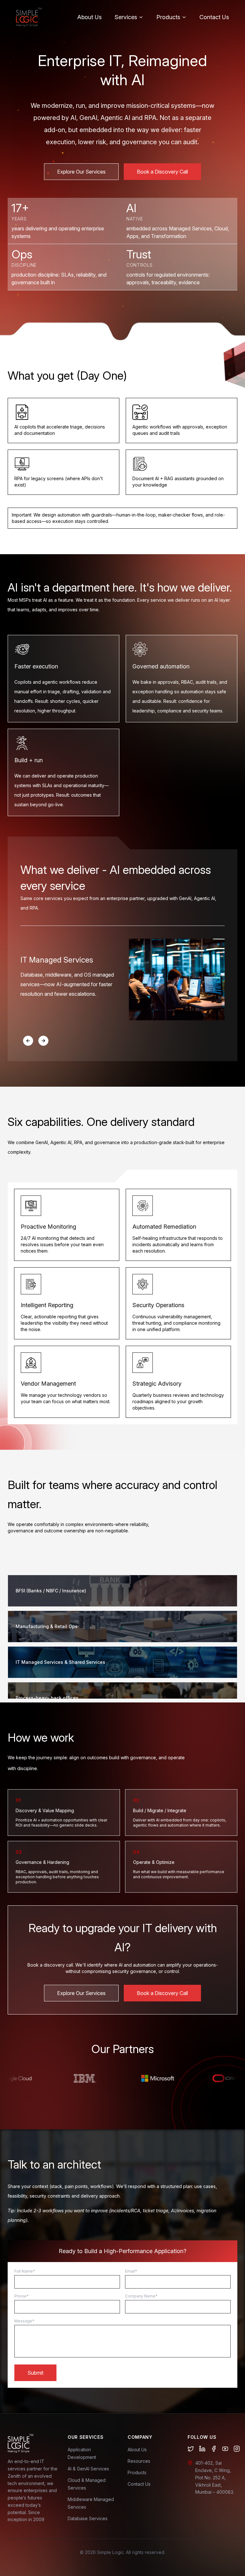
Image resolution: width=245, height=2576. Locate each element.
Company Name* (141, 2296)
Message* (24, 2321)
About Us (89, 17)
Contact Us (214, 17)
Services (126, 17)
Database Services (88, 2518)
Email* (131, 2271)
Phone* (22, 2296)
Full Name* (25, 2271)
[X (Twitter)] (191, 2449)
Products (168, 17)
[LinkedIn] (202, 2449)
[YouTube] (225, 2449)
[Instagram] (237, 2449)
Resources (139, 2461)
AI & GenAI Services (88, 2469)
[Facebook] (214, 2449)
